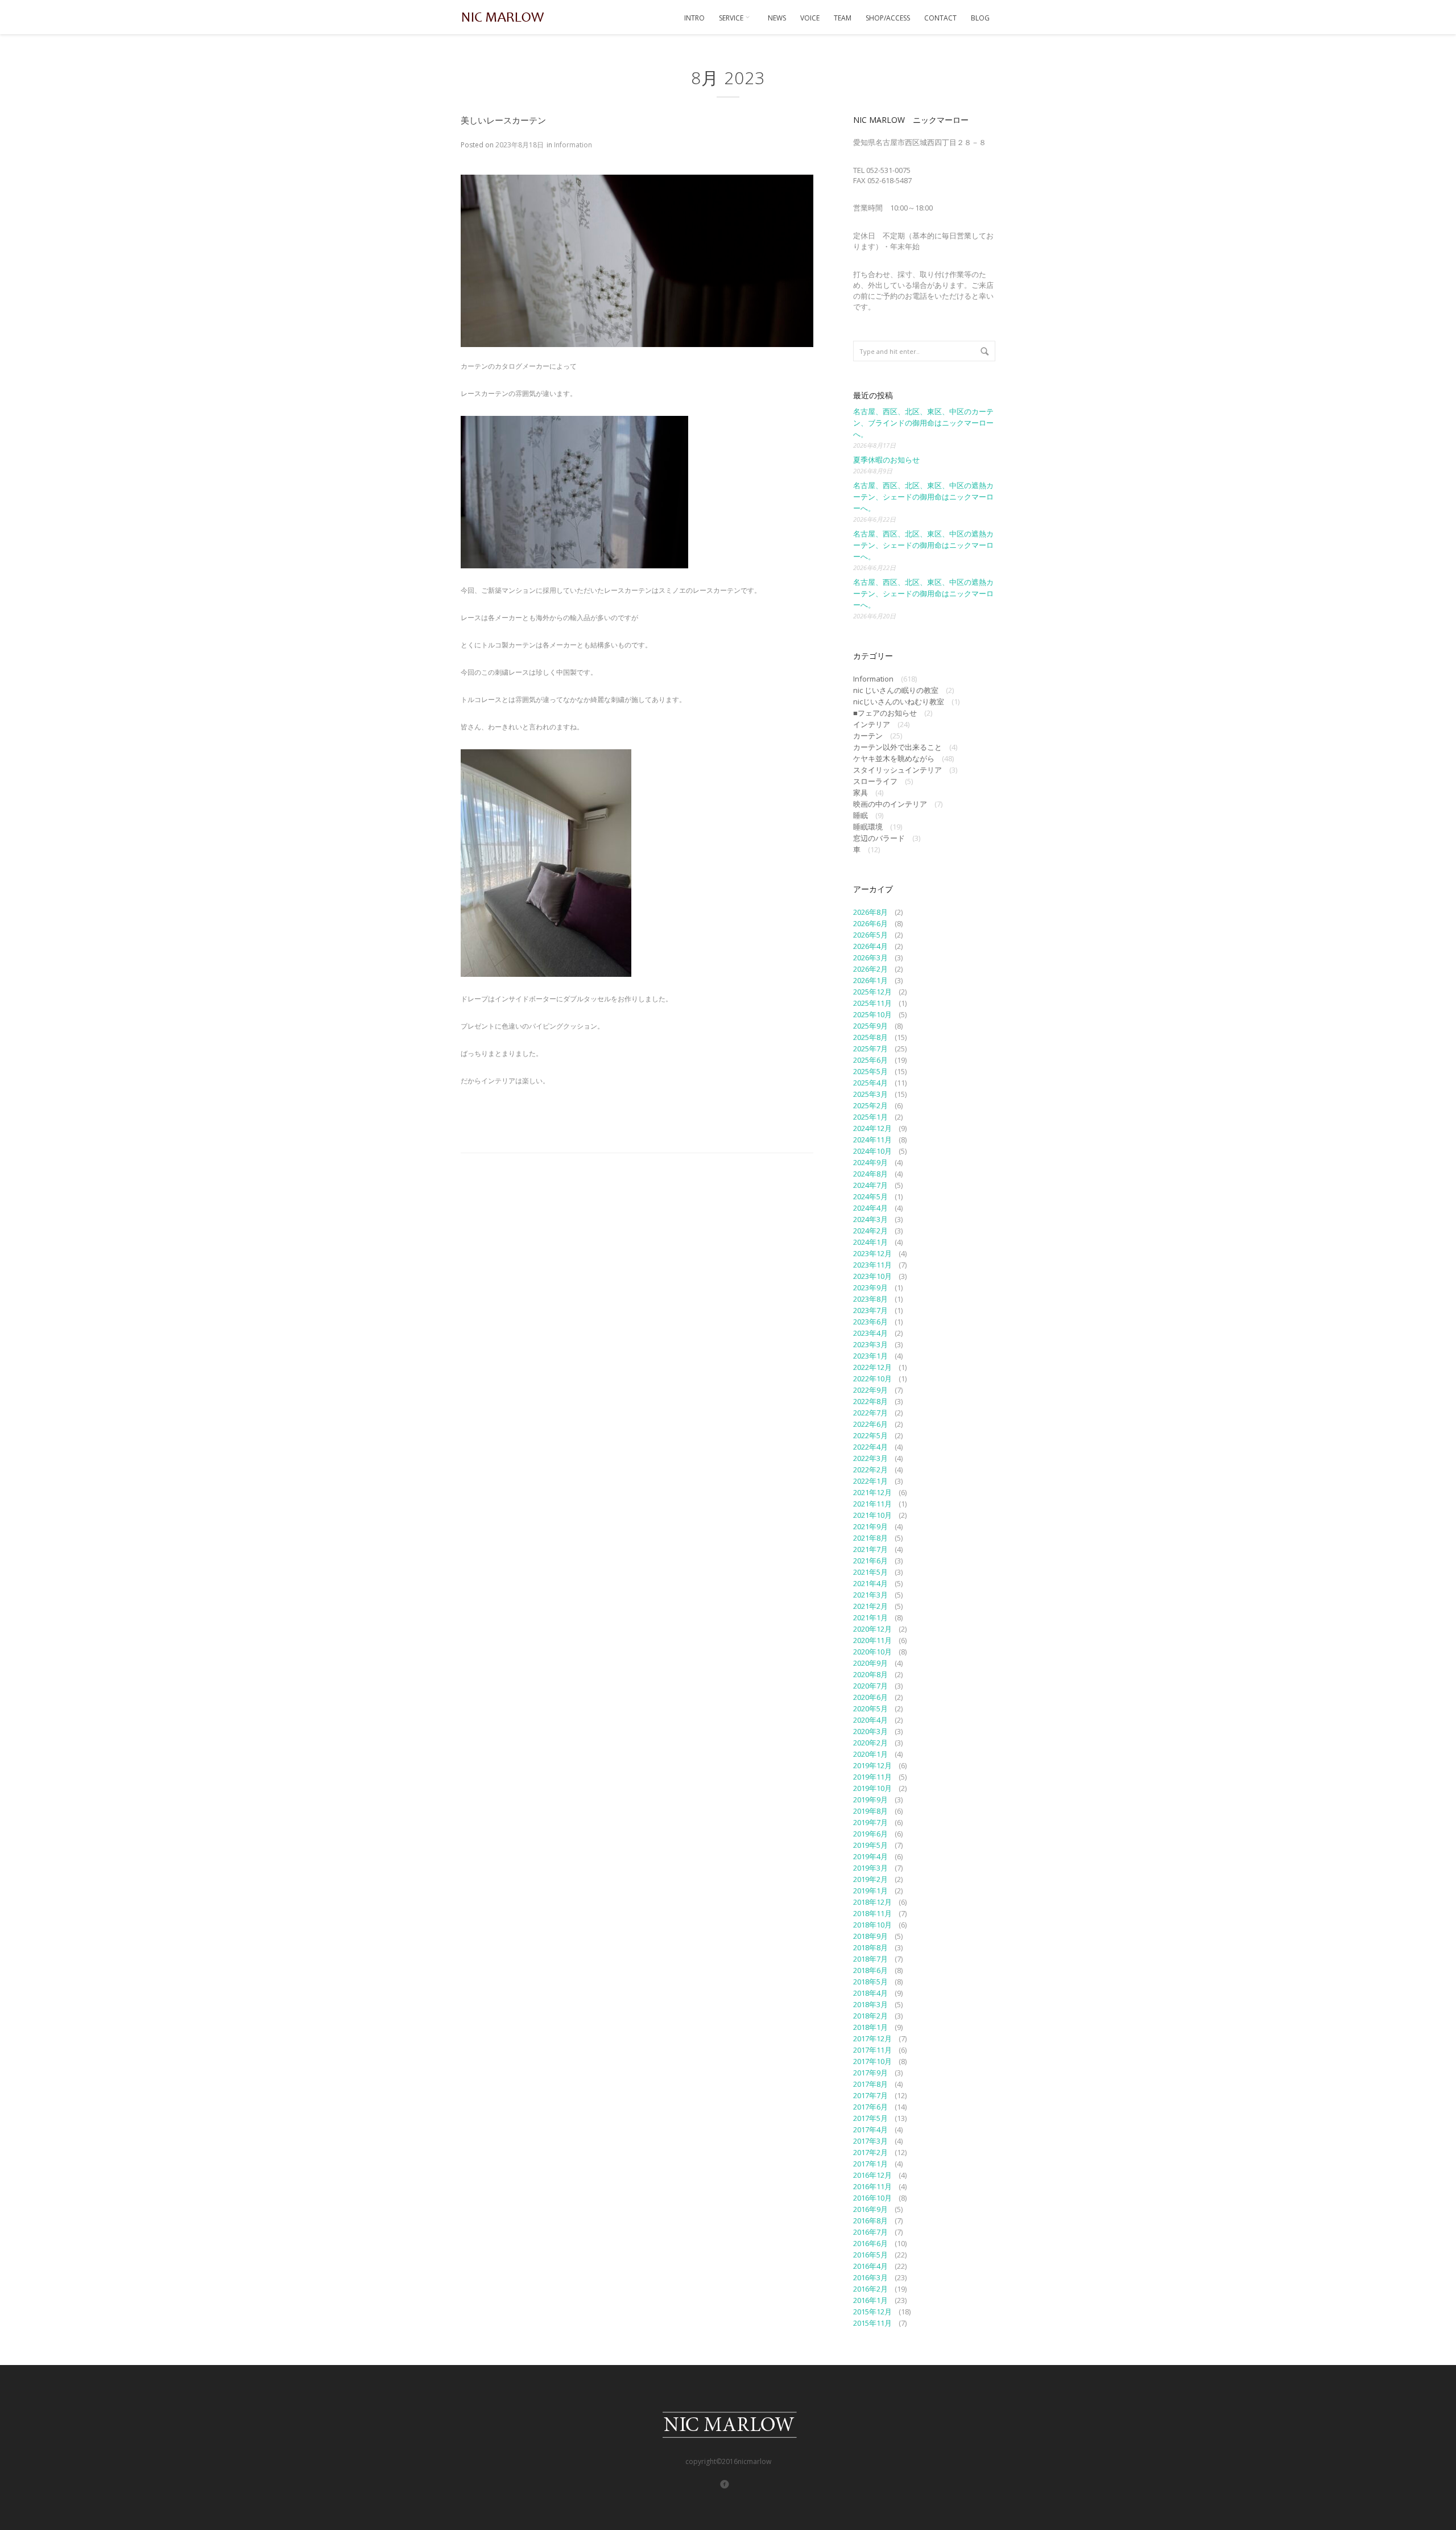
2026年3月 (870, 957)
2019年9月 (870, 1800)
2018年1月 (870, 2027)
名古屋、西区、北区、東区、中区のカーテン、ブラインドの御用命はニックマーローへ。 (923, 423)
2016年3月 (870, 2277)
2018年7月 (870, 1959)
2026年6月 (870, 923)
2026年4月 (870, 946)
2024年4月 (870, 1208)
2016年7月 (870, 2232)
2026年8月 (870, 912)
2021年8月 (870, 1538)
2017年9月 (870, 2073)
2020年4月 (870, 1720)
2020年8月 (870, 1674)
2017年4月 (870, 2129)
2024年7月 (870, 1185)
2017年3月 (870, 2141)
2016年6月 (870, 2243)
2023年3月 (870, 1344)
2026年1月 (870, 980)
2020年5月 (870, 1708)
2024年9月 (870, 1162)
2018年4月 (870, 1993)
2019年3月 (870, 1868)
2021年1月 (870, 1617)
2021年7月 (870, 1549)
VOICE (810, 18)
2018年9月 (870, 1936)
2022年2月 (870, 1470)
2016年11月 (872, 2186)
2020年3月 (870, 1731)
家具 (861, 793)
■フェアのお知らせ (885, 713)
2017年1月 (870, 2164)
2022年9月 (870, 1390)
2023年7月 (870, 1310)
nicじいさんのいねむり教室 (899, 701)
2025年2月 (870, 1105)
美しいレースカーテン (503, 120)
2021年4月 (870, 1583)
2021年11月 (872, 1504)
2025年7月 (870, 1049)
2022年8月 (870, 1401)
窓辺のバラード (879, 838)
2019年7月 (870, 1822)
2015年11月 (872, 2323)
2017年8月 (870, 2084)
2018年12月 (872, 1902)
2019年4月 (870, 1856)
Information (573, 145)
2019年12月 (872, 1765)
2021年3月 (870, 1595)
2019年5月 (870, 1845)
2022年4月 (870, 1447)
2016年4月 (870, 2266)
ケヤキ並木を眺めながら (894, 758)
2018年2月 (870, 2016)
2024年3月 (870, 1219)
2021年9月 (870, 1526)
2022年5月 (870, 1435)
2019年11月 (872, 1777)
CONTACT (940, 18)
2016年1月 (870, 2300)
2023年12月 (872, 1253)
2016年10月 (872, 2198)
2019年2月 (870, 1879)
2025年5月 (870, 1071)
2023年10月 (872, 1276)
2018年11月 (872, 1913)
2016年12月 (872, 2175)
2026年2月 (870, 969)
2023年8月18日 (520, 145)
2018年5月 (870, 1982)
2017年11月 (872, 2050)
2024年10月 (872, 1151)
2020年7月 (870, 1686)
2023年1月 (870, 1356)
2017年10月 (872, 2061)
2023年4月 (870, 1333)
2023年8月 (870, 1299)
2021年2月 (870, 1606)
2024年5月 (870, 1196)
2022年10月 (872, 1379)
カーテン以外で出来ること (897, 747)
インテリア (872, 724)
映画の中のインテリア (890, 804)
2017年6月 (870, 2107)
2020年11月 (872, 1640)
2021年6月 (870, 1561)
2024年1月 (870, 1242)
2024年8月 (870, 1174)
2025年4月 (870, 1083)
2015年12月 (872, 2312)
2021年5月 (870, 1572)
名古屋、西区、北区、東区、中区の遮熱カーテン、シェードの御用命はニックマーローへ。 (923, 497)
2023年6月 (870, 1322)
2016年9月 (870, 2209)
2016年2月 (870, 2289)
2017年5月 (870, 2118)
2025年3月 (870, 1094)
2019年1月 (870, 1891)
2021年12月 (872, 1492)
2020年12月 (872, 1629)
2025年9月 (870, 1026)
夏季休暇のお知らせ (886, 460)
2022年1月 (870, 1481)
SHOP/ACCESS (888, 18)
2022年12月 (872, 1367)
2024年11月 (872, 1140)
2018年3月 (870, 2004)
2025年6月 (870, 1060)
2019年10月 (872, 1788)
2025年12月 (872, 992)
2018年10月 (872, 1925)
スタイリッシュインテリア (897, 770)
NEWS (777, 18)
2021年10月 (872, 1515)
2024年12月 (872, 1128)
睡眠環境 (868, 827)
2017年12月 (872, 2038)
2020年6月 (870, 1697)
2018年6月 (870, 1970)
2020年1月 (870, 1754)
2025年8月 (870, 1037)
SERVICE (732, 18)
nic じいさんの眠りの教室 (896, 690)
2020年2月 (870, 1743)
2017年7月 (870, 2095)
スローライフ (875, 781)
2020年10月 (872, 1652)
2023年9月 (870, 1287)
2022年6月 (870, 1424)
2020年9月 (870, 1663)
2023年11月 (872, 1265)
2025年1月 (870, 1117)
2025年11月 (872, 1003)
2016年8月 (870, 2221)
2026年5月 (870, 935)
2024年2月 (870, 1231)
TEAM (843, 18)
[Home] (503, 17)
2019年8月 (870, 1811)
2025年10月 (872, 1014)
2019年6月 (870, 1834)
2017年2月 (870, 2152)
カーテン (868, 736)
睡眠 (861, 815)
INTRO (694, 18)
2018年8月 (870, 1947)
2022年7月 (870, 1413)
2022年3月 (870, 1458)
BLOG (980, 18)
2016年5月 (870, 2255)
